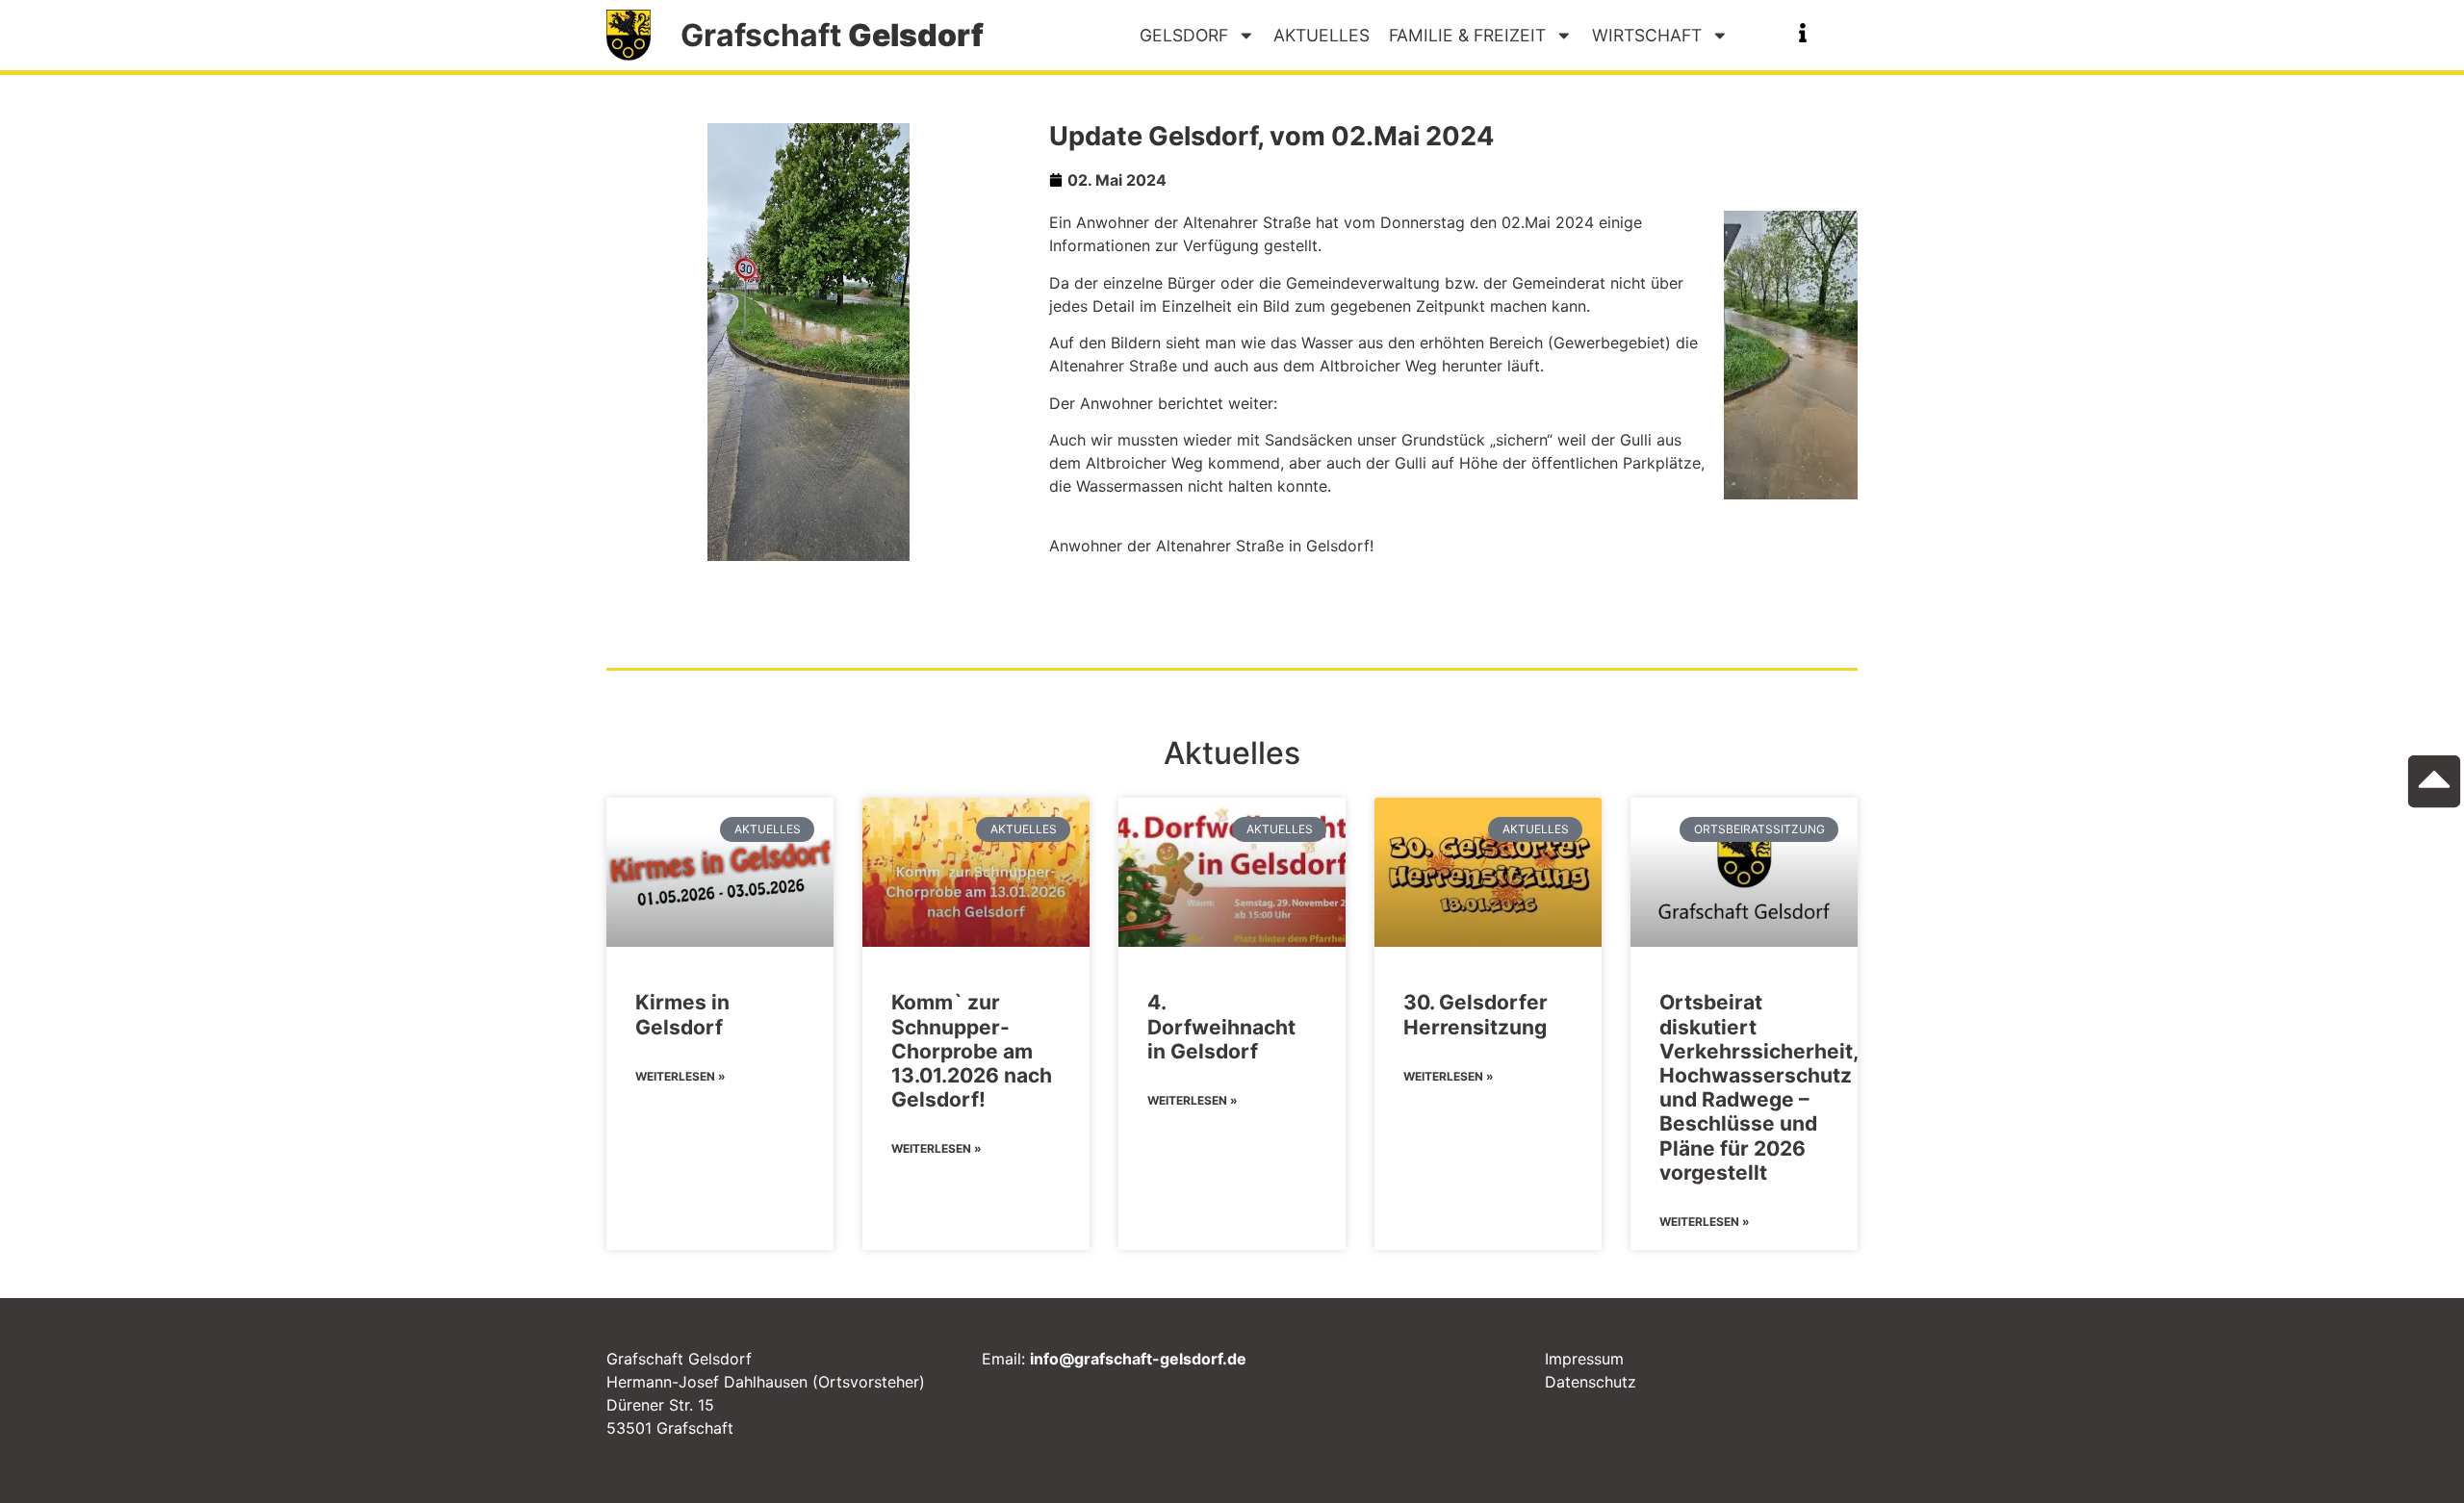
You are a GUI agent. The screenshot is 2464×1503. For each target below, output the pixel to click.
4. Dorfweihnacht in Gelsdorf (1221, 1026)
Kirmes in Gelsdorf (682, 1014)
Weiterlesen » (680, 1076)
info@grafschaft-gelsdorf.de (1138, 1359)
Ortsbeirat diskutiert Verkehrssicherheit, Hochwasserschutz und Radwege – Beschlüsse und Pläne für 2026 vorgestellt (1758, 1087)
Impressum (1584, 1359)
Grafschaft (832, 35)
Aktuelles (1322, 36)
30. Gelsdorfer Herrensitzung (1476, 1014)
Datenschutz (1591, 1382)
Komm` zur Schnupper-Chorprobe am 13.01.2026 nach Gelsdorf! (972, 1051)
